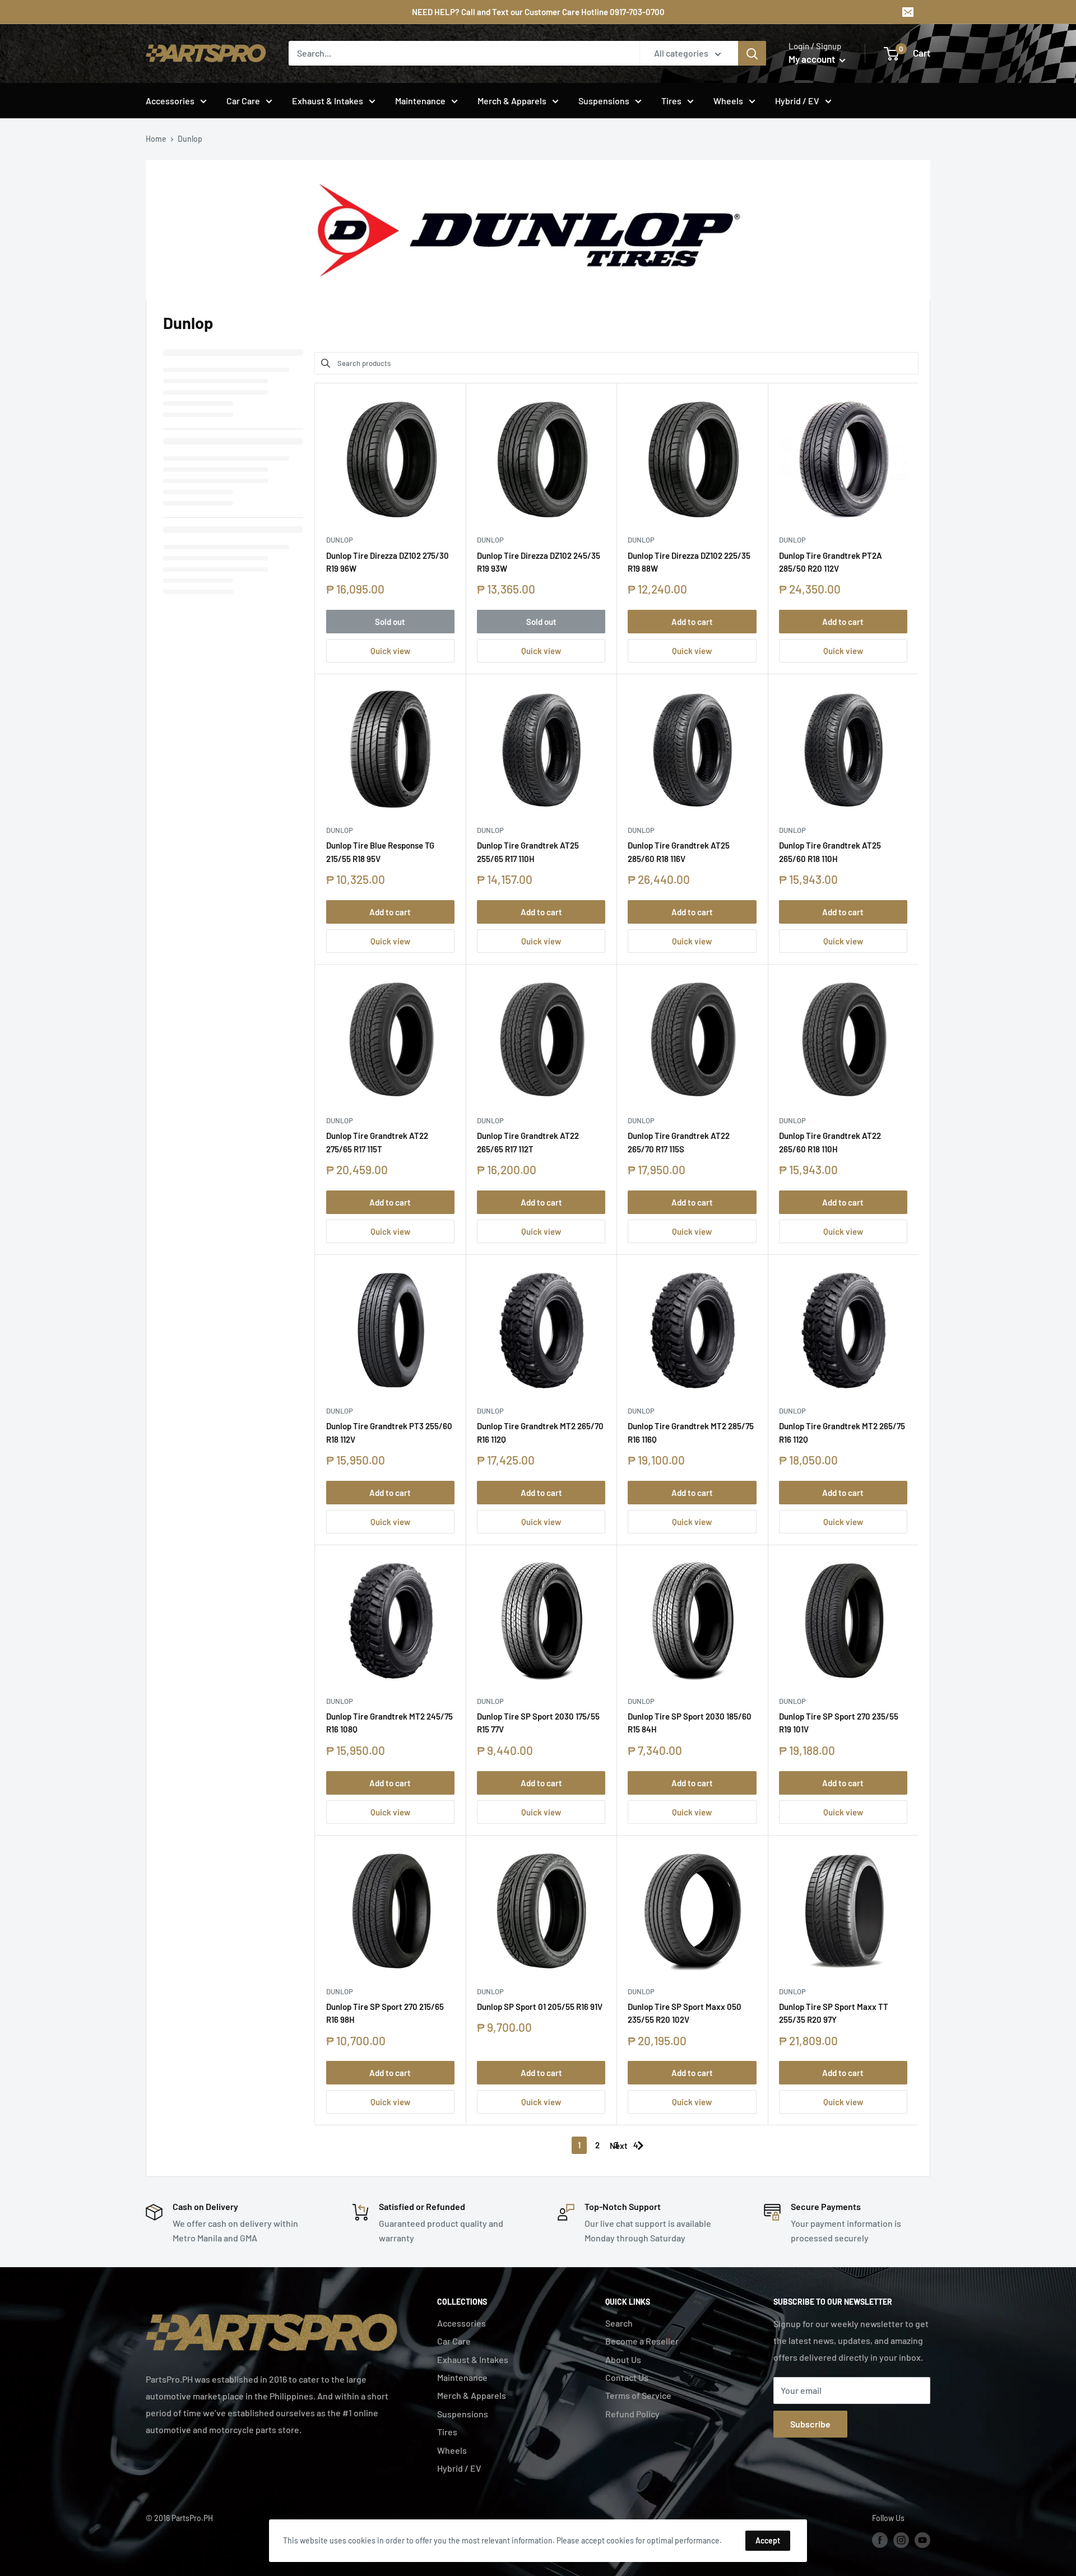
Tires (671, 101)
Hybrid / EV (797, 101)
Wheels (728, 101)
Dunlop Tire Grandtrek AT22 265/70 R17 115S (679, 1142)
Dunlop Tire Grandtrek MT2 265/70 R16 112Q (540, 1432)
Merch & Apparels (512, 101)
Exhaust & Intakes (328, 101)
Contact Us (627, 2377)
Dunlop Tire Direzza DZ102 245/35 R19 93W (539, 562)
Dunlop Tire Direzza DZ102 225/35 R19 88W (689, 562)
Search (619, 2323)
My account (813, 59)
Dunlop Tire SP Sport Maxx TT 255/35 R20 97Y (834, 2013)
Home (156, 139)
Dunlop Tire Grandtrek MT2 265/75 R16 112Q (842, 1432)
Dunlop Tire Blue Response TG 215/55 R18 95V (380, 852)
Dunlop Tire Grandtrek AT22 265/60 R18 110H (830, 1142)
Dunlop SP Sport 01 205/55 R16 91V (540, 2007)
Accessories (170, 101)
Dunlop (340, 540)
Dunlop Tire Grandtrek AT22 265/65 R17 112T (528, 1142)
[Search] (752, 53)
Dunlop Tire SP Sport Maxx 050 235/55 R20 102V (685, 2013)
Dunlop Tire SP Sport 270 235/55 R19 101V (839, 1723)
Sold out (390, 622)
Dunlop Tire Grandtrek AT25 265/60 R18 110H (830, 852)
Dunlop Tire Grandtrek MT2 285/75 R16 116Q (691, 1432)
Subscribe (810, 2424)
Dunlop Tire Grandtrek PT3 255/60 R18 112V (389, 1432)
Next (619, 2146)
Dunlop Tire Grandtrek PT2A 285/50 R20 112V (831, 562)
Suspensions (604, 101)
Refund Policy (632, 2414)
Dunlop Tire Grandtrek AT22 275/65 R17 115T (377, 1142)
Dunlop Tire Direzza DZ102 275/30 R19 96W (388, 562)
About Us (623, 2359)
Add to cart (692, 622)
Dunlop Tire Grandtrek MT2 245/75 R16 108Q (389, 1723)
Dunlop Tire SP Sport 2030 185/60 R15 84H (690, 1723)
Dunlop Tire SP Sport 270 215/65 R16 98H (385, 2013)
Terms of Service (638, 2395)
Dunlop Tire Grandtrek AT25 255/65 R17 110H (528, 852)
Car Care (243, 101)
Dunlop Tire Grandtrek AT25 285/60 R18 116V (679, 852)
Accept (768, 2540)
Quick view (390, 651)
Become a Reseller (642, 2341)
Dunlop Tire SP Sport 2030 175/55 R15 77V (538, 1723)
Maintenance (420, 101)
